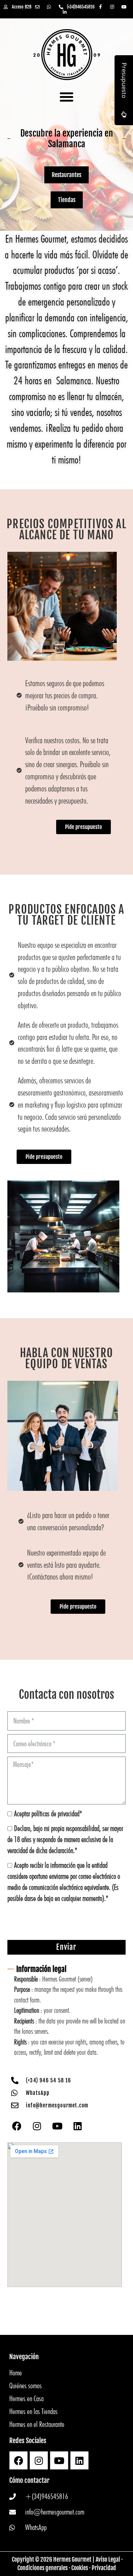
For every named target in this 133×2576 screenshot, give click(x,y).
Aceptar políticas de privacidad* (48, 1813)
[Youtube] (57, 2126)
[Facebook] (17, 2126)
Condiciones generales (42, 2568)
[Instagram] (37, 2126)
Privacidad (104, 2568)
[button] (66, 97)
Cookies (80, 2568)
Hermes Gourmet (72, 2559)
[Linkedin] (78, 2126)
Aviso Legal (108, 2559)
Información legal (41, 1969)
